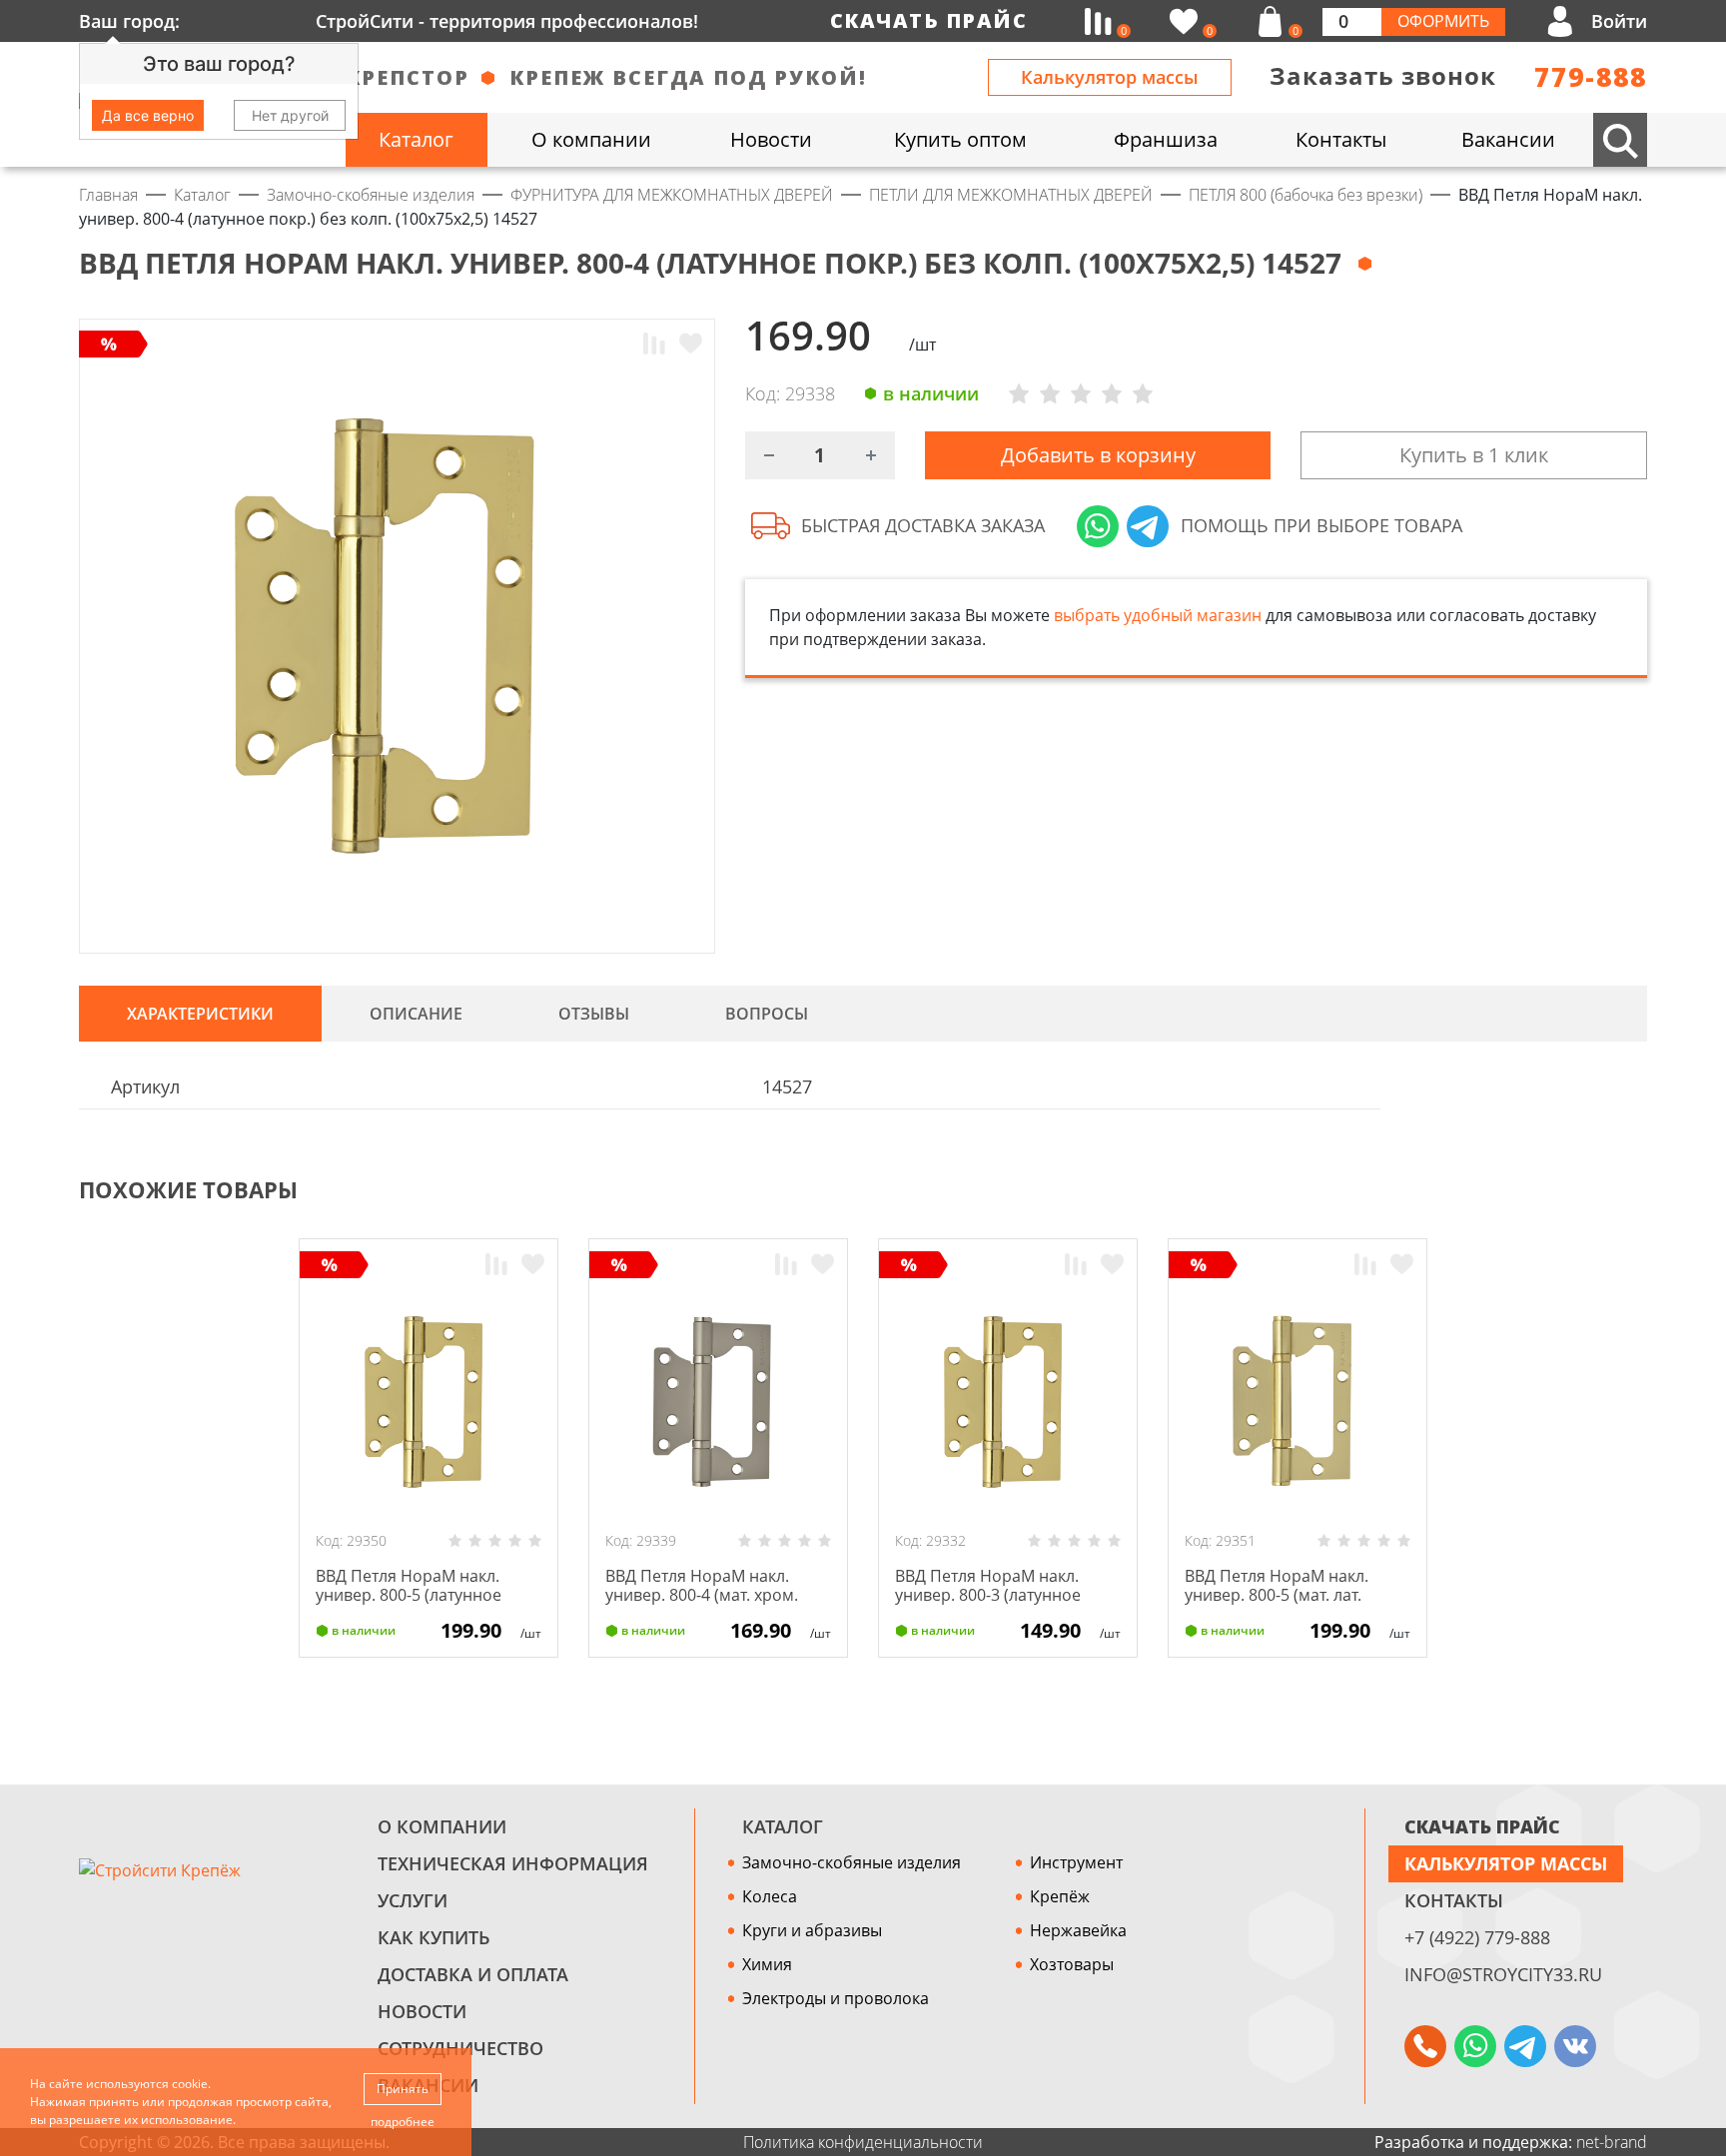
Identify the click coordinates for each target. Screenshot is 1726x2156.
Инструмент (1076, 1862)
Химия (767, 1964)
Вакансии (428, 2085)
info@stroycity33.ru (1503, 1974)
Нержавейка (1078, 1930)
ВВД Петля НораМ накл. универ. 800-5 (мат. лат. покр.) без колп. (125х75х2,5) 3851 (1294, 1605)
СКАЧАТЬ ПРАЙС (1482, 1826)
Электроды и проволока (836, 1998)
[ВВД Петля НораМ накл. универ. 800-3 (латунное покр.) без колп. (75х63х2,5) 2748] (1008, 1402)
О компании (442, 1826)
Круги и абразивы (812, 1930)
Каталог (783, 1826)
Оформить (1443, 21)
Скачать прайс (929, 20)
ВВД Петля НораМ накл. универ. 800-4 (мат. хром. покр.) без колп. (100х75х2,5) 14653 (715, 1605)
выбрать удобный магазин (1158, 615)
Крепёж (1060, 1896)
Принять (403, 2089)
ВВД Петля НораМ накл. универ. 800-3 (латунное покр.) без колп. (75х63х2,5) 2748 (1000, 1605)
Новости (422, 2011)
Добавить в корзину (1098, 455)
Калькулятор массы (1110, 77)
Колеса (770, 1896)
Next (1638, 1190)
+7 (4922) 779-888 (1477, 1937)
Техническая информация (513, 1863)
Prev (1598, 1190)
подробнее (403, 2122)
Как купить (434, 1937)
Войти (1619, 21)
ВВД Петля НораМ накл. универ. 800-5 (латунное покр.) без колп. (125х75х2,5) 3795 (426, 1605)
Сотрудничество (460, 2048)
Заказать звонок (1383, 75)
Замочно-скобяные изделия (852, 1862)
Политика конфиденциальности (863, 2142)
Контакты (1454, 1900)
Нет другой (290, 115)
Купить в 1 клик (1474, 455)
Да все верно (148, 115)
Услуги (413, 1900)
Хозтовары (1072, 1964)
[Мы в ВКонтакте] (1575, 2046)
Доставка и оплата (473, 1974)
